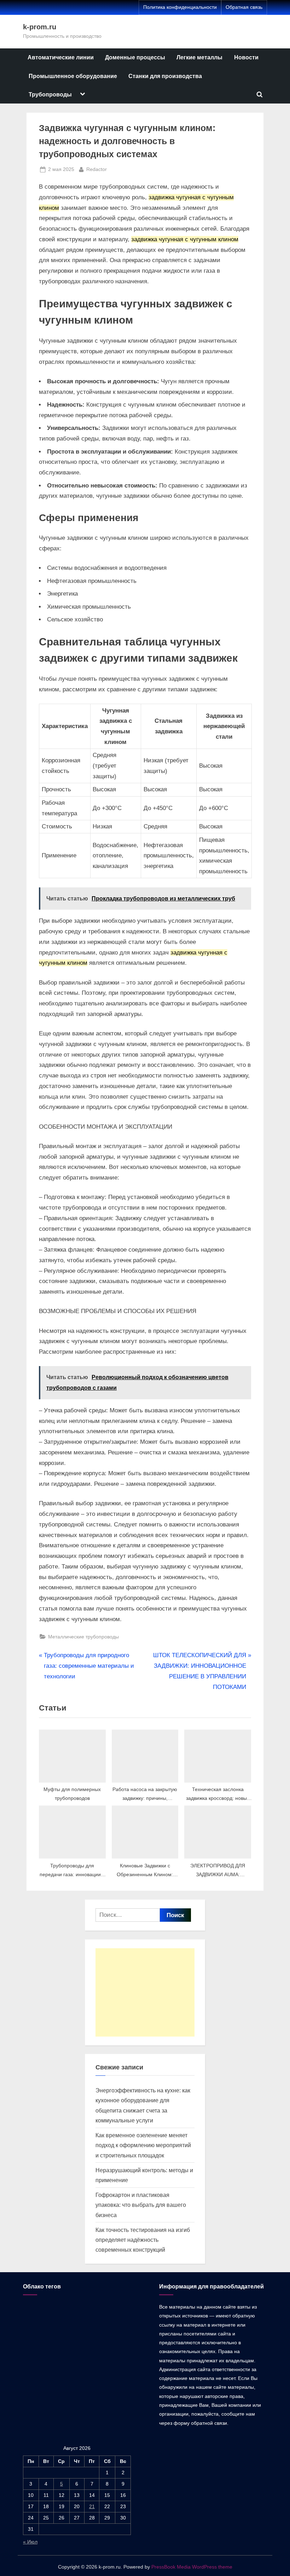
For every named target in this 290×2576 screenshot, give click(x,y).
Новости (246, 57)
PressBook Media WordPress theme (192, 2567)
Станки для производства (165, 76)
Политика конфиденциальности (180, 7)
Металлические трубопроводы (83, 1637)
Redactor (97, 169)
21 (92, 2506)
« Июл (30, 2542)
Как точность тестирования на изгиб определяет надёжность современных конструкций (143, 2240)
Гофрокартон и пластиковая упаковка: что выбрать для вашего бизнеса (141, 2205)
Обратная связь (244, 7)
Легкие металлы (199, 57)
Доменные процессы (135, 57)
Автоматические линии (61, 57)
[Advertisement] (145, 1992)
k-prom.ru (40, 27)
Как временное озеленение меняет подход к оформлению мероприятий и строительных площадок (143, 2145)
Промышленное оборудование (73, 76)
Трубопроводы (50, 94)
